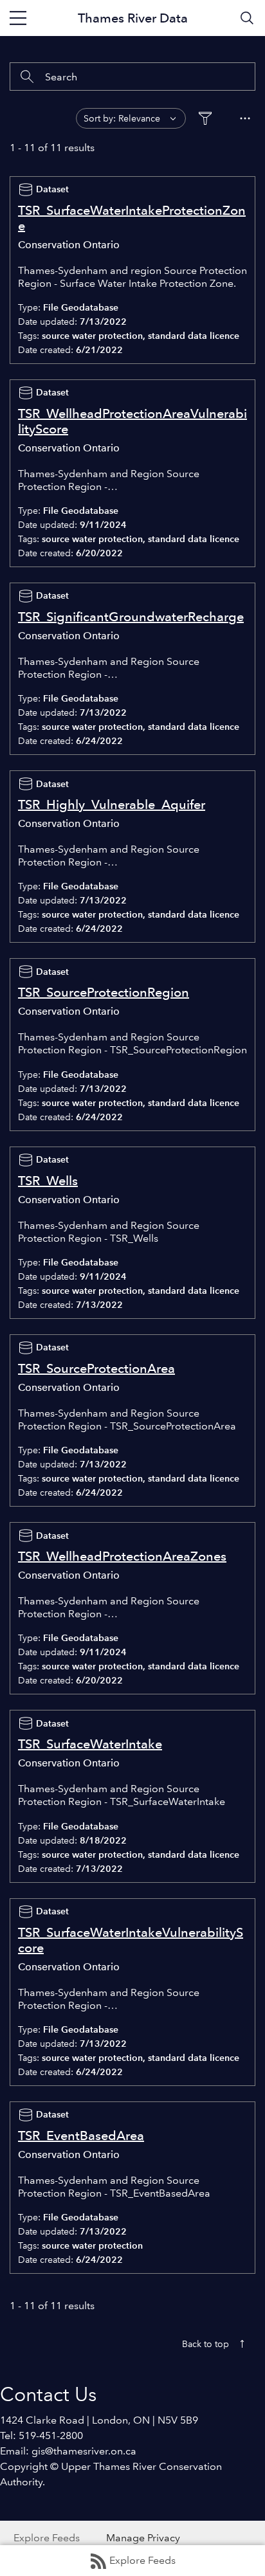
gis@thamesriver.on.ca (84, 2451)
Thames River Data (133, 18)
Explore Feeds (142, 2560)
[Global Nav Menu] (18, 18)
